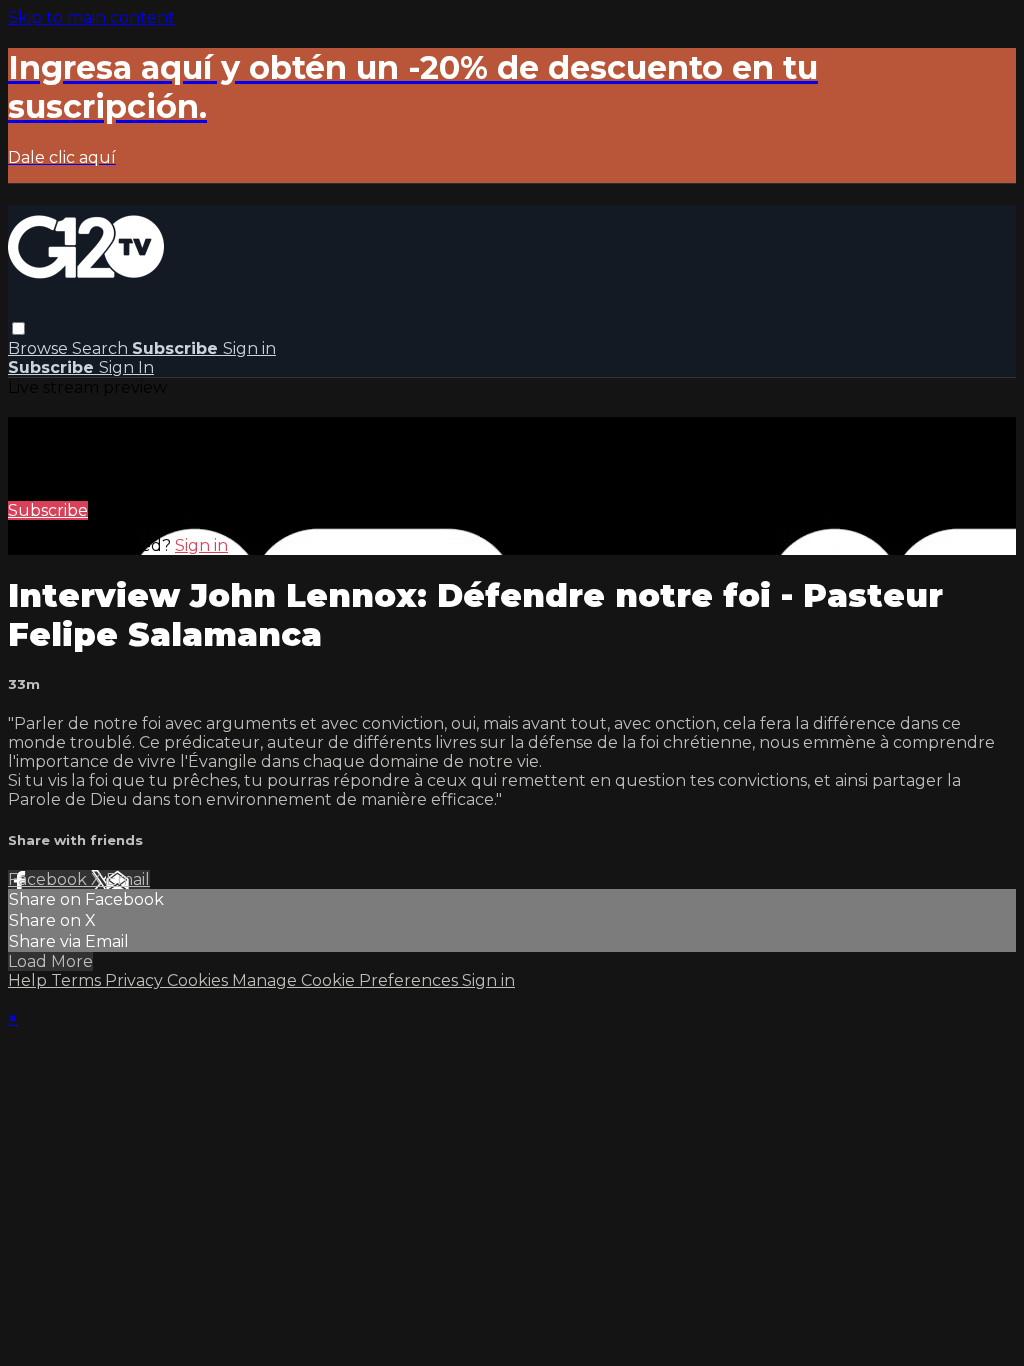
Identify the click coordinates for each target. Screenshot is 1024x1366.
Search (102, 348)
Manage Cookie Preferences (347, 980)
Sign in (249, 348)
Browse (40, 348)
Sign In (126, 367)
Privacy (136, 980)
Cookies (199, 980)
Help (29, 980)
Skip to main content (91, 17)
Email (128, 879)
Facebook (49, 879)
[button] (18, 328)
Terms (78, 980)
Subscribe (48, 510)
